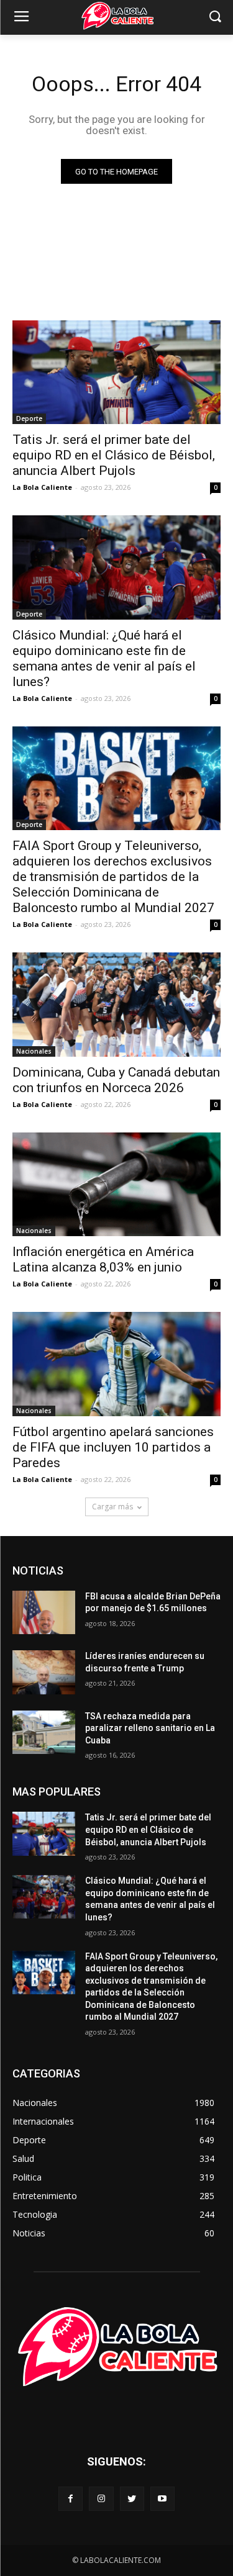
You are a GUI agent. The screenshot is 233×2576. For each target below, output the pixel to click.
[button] (215, 18)
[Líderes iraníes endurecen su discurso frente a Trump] (44, 1672)
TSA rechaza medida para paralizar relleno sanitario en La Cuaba (150, 1728)
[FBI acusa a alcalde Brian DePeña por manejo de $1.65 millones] (44, 1612)
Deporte (29, 418)
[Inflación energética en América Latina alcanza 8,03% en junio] (116, 1185)
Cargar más (112, 1507)
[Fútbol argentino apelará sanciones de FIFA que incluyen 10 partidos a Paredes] (116, 1364)
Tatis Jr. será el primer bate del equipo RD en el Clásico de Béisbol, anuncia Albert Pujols (114, 455)
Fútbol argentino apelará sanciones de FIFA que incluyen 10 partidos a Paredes (113, 1447)
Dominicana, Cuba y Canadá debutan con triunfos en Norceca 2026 (116, 1080)
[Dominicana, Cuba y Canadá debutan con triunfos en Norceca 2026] (116, 1005)
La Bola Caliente (42, 487)
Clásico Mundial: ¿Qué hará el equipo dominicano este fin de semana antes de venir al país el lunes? (104, 658)
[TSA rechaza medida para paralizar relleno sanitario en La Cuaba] (44, 1732)
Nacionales (34, 1051)
